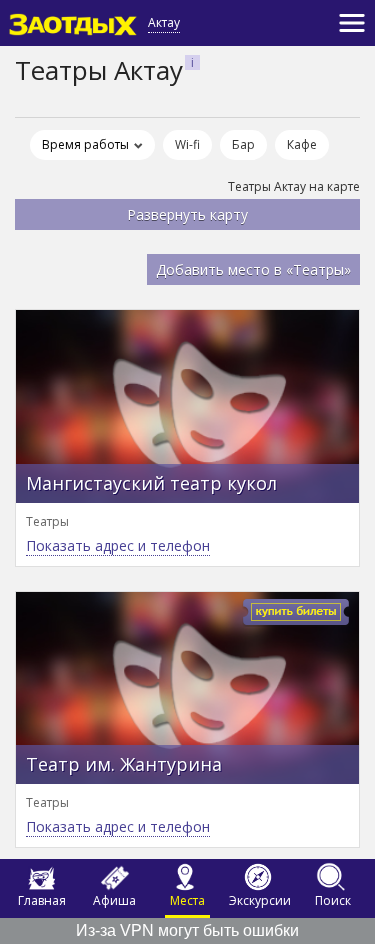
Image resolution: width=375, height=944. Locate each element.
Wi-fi (187, 144)
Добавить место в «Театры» (253, 269)
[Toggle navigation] (352, 23)
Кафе (302, 144)
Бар (243, 144)
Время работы (85, 144)
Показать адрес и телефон (118, 545)
